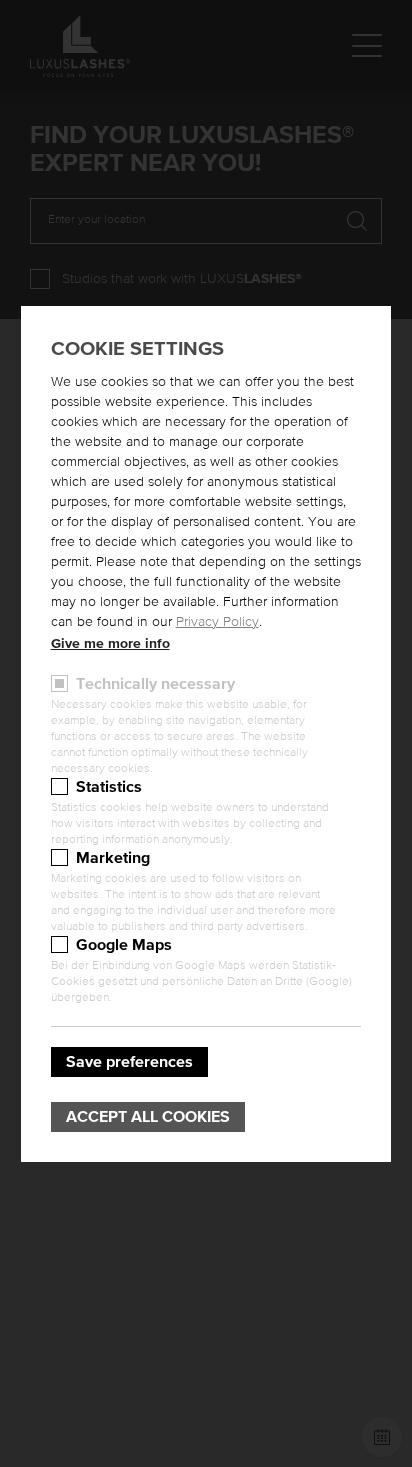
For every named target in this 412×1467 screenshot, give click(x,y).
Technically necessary (155, 684)
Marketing (113, 858)
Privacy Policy (217, 622)
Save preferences (129, 1062)
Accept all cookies (148, 1117)
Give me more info (110, 644)
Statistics (109, 787)
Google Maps (124, 945)
